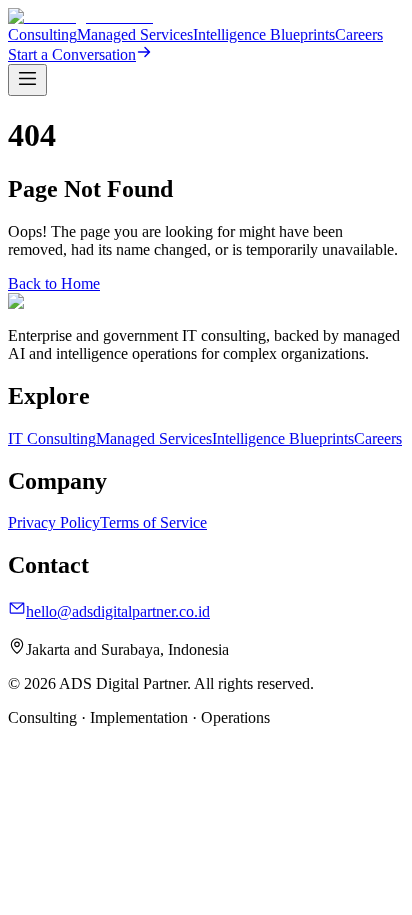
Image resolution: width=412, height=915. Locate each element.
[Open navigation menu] (27, 80)
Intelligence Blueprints (264, 34)
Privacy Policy (54, 522)
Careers (359, 34)
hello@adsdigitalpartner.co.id (118, 611)
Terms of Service (153, 522)
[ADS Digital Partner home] (80, 16)
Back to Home (54, 283)
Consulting (42, 34)
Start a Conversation (72, 54)
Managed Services (135, 34)
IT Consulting (52, 438)
